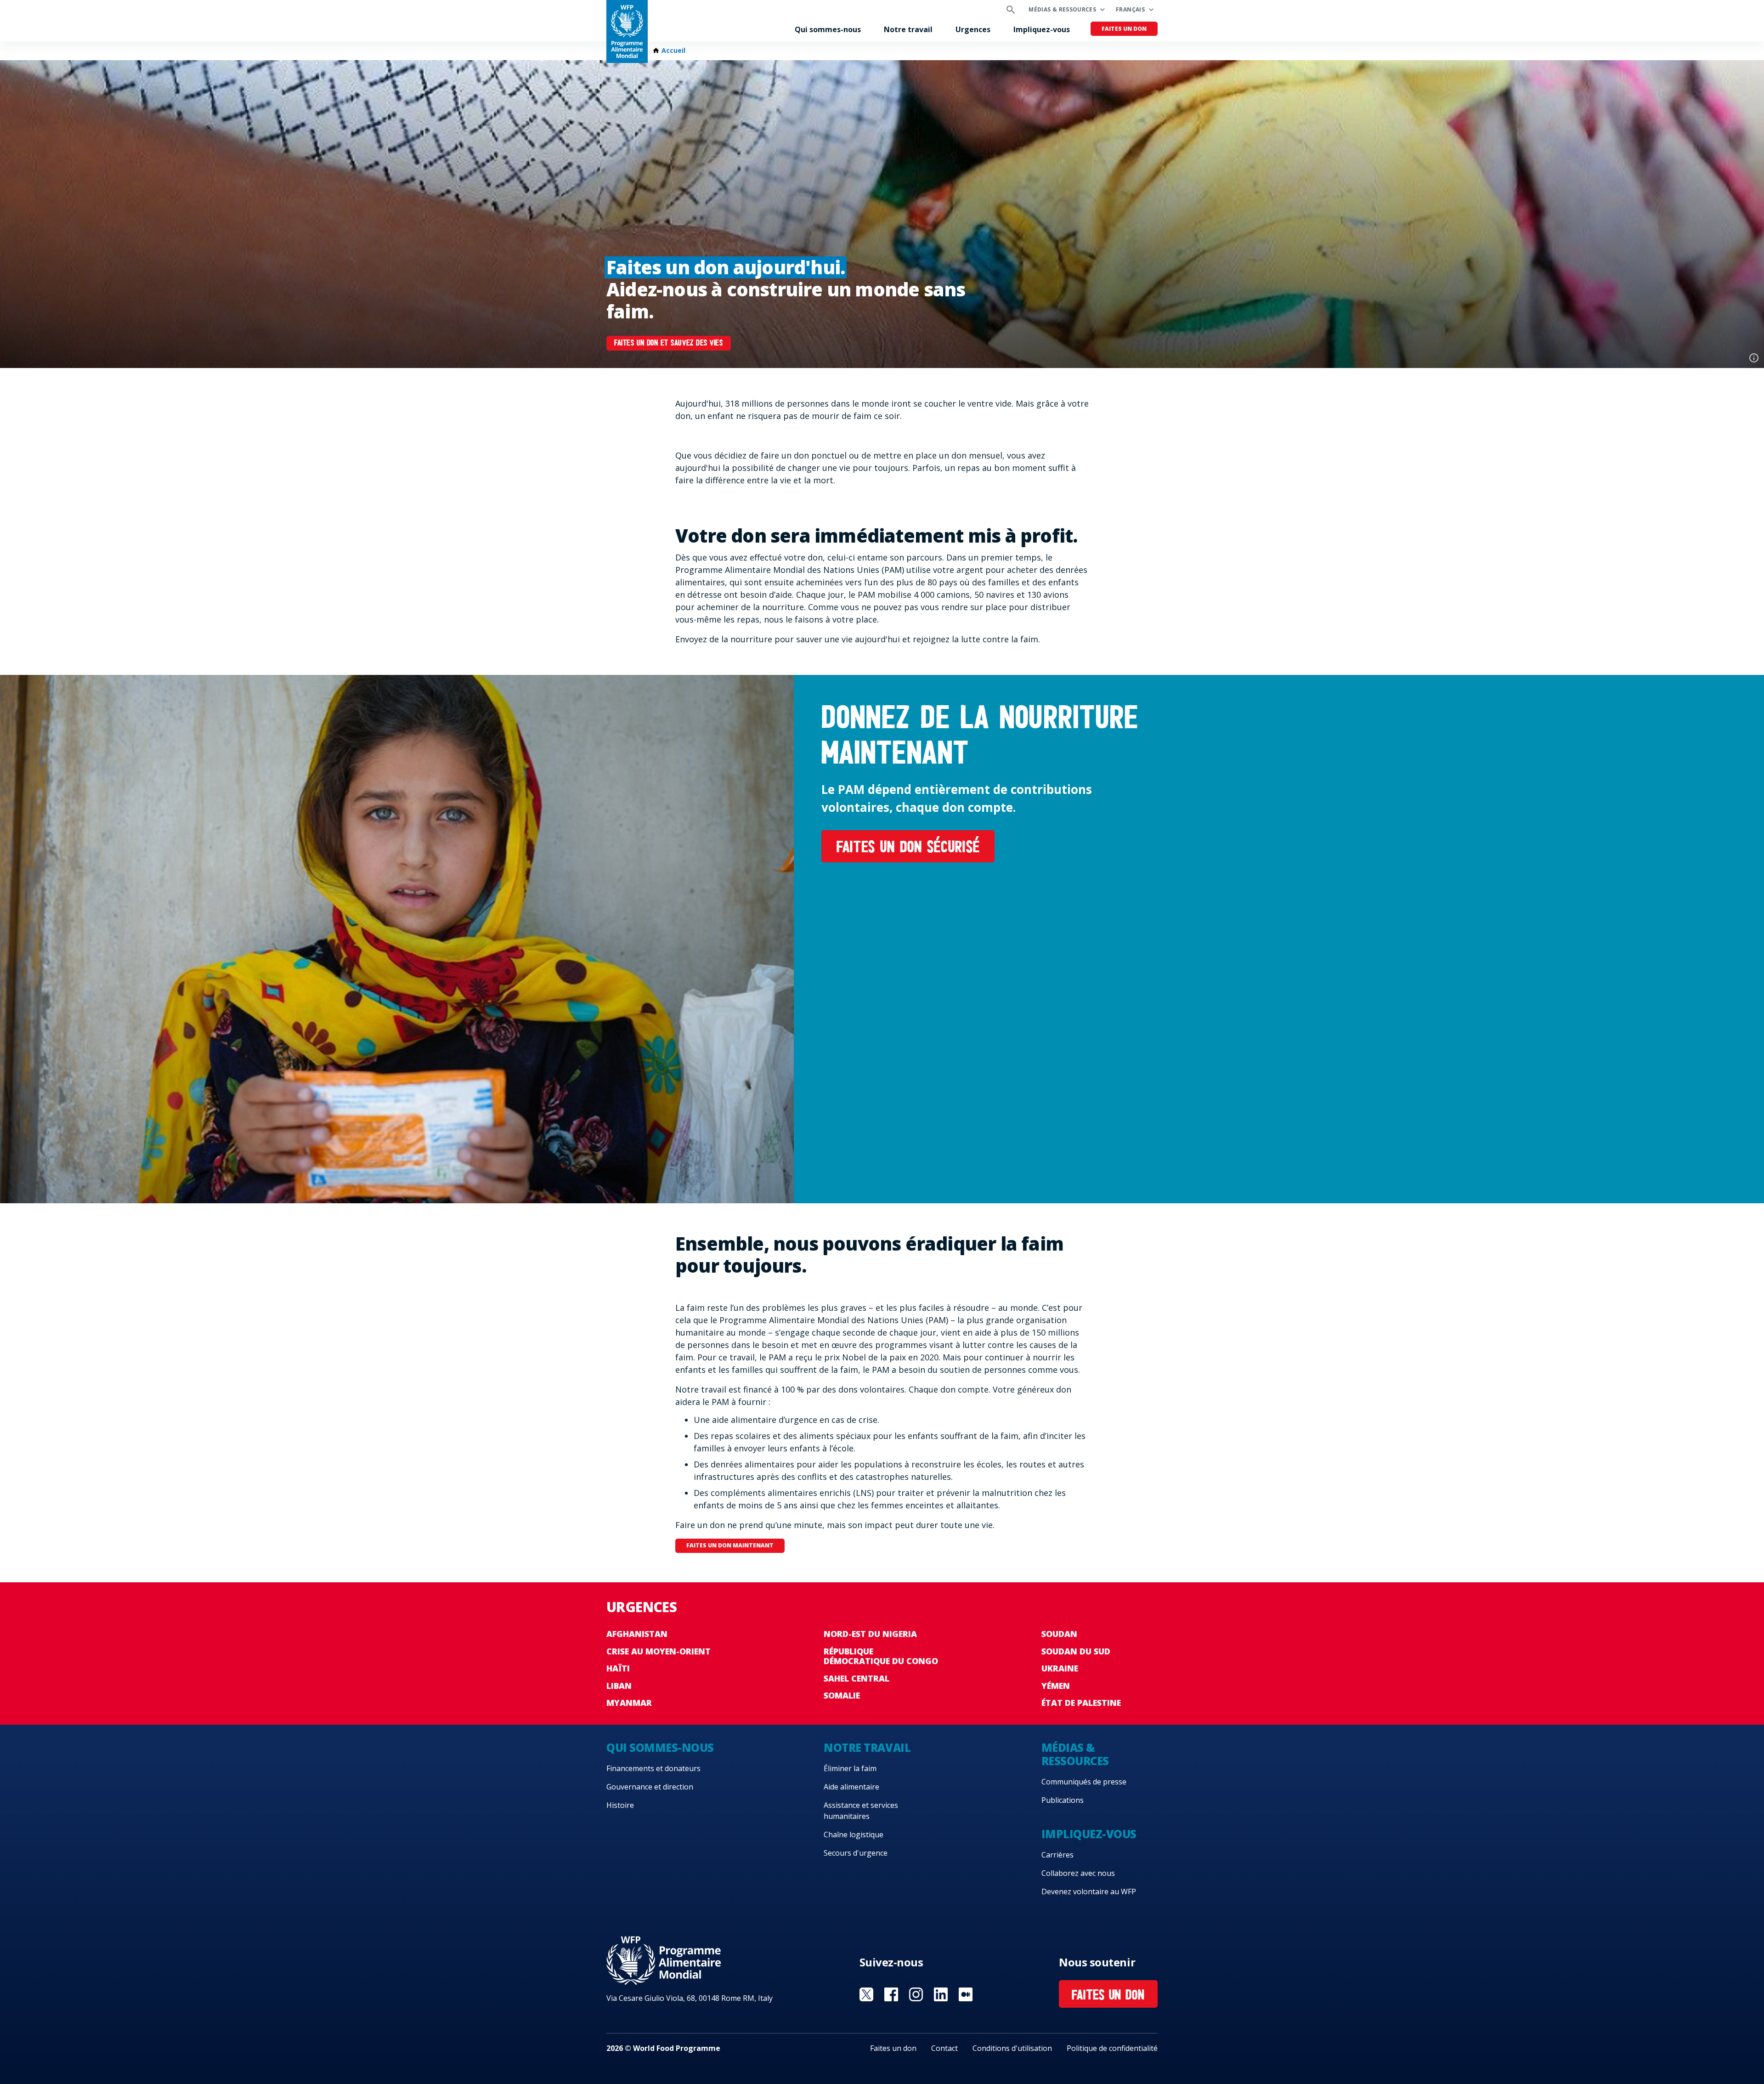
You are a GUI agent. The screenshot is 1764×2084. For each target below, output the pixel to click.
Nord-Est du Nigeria (870, 1634)
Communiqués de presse (1084, 1782)
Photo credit (1754, 358)
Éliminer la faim (850, 1768)
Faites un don (1124, 29)
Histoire (620, 1805)
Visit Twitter (866, 1994)
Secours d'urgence (856, 1853)
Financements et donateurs (653, 1768)
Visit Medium (966, 1994)
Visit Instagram (916, 1994)
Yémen (1056, 1686)
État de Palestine (1081, 1703)
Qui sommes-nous (828, 29)
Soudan (1059, 1634)
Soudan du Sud (1076, 1651)
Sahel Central (857, 1678)
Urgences (973, 29)
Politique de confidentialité (1112, 2048)
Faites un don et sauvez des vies (668, 344)
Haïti (618, 1668)
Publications (1063, 1800)
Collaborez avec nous (1078, 1873)
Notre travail (908, 29)
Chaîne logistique (854, 1835)
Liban (619, 1686)
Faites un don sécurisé (908, 848)
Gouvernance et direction (650, 1787)
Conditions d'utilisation (1012, 2048)
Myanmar (629, 1703)
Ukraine (1060, 1668)
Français (1130, 9)
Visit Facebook (891, 1994)
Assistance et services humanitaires (861, 1811)
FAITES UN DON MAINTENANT (730, 1545)
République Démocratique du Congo (881, 1656)
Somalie (842, 1695)
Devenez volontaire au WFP (1089, 1891)
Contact (944, 2048)
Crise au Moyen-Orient (659, 1651)
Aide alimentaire (851, 1787)
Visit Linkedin (941, 1994)
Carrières (1057, 1855)
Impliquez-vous (1042, 29)
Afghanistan (637, 1634)
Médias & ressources (1062, 9)
